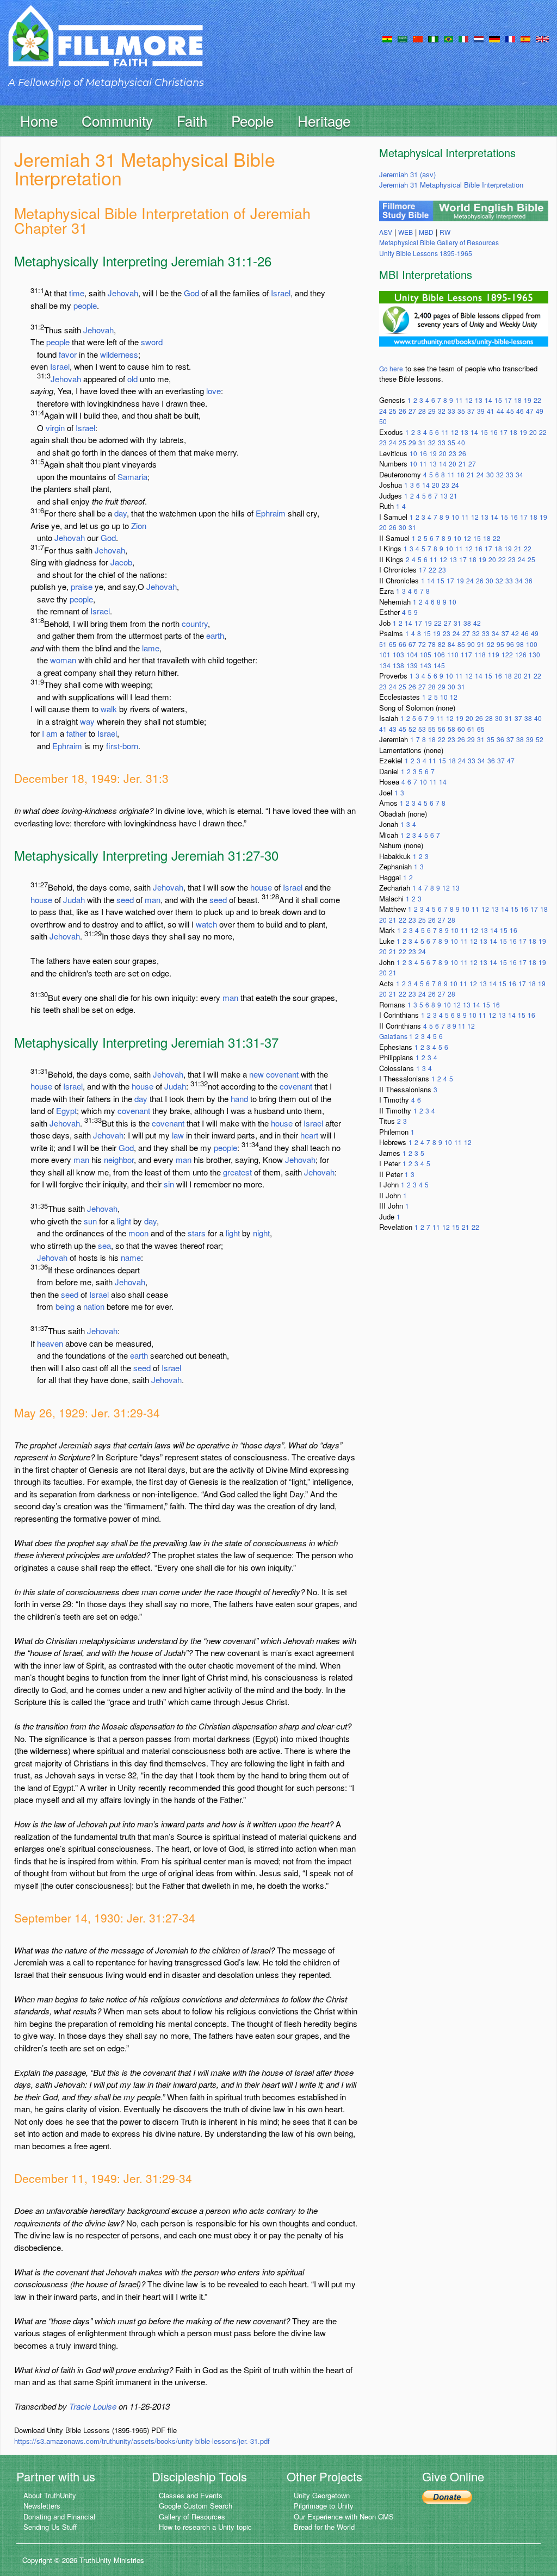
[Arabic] (403, 38)
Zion (139, 525)
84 (451, 644)
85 (461, 644)
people (85, 305)
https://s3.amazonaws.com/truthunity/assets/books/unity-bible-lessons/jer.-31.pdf (142, 2441)
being (65, 1306)
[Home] (106, 45)
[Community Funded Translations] (542, 38)
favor (68, 354)
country (195, 623)
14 (488, 400)
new (256, 1074)
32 (442, 411)
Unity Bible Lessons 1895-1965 (426, 253)
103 (398, 654)
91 (481, 644)
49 (540, 411)
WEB (406, 232)
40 (461, 442)
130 (534, 654)
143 (426, 665)
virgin (55, 428)
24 (383, 411)
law (178, 1135)
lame (151, 648)
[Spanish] (525, 38)
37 (471, 411)
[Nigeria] (433, 38)
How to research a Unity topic (205, 2527)
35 (461, 411)
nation (94, 1306)
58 (451, 729)
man (153, 900)
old (132, 379)
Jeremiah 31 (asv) (407, 174)
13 (479, 400)
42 (477, 623)
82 (442, 644)
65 (393, 644)
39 (481, 411)
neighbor (119, 1159)
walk (109, 709)
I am (50, 733)
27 (412, 411)
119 (494, 654)
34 (519, 474)
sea (104, 1245)
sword (152, 342)
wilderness (119, 354)
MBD (426, 232)
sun (90, 1221)
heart (309, 1135)
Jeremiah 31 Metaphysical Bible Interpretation (451, 185)
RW (445, 232)
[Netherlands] (479, 38)
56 (442, 729)
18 (518, 400)
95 (500, 644)
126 (521, 654)
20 (533, 432)
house (261, 887)
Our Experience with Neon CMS (344, 2516)
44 (500, 411)
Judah (74, 900)
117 (466, 654)
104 (412, 654)
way (87, 721)
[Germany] (494, 38)
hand (239, 1099)
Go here (391, 368)
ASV (386, 232)
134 (385, 665)
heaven (50, 1343)
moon (138, 1233)
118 (480, 654)
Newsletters (42, 2506)
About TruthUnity (50, 2495)
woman (63, 660)
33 (451, 411)
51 (383, 644)
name (131, 1257)
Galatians (394, 1036)
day (120, 513)
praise (82, 586)
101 (385, 654)
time (77, 293)
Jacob (121, 562)
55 (432, 729)
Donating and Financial (59, 2516)
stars (197, 1233)
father (76, 733)
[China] (418, 38)
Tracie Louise (93, 2406)
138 (398, 665)
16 (494, 432)
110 (453, 654)
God (191, 293)
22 (537, 400)
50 (383, 421)
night (261, 1233)
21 (462, 463)
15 (498, 400)
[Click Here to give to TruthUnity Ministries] (447, 2496)
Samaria (132, 477)
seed (125, 900)
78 (432, 644)
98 (520, 644)
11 (459, 400)
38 (467, 623)
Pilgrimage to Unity (324, 2506)
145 (439, 665)
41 (491, 411)
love (213, 391)
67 (412, 644)
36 (529, 580)
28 (422, 411)
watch (206, 924)
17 (508, 400)
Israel (281, 293)
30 (490, 474)
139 (412, 665)
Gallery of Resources (192, 2516)
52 (412, 729)
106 (439, 654)
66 (403, 644)
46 (520, 411)
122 (507, 654)
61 (471, 729)
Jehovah (123, 293)
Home (39, 120)
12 (469, 400)
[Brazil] (448, 38)
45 (510, 411)
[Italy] (463, 38)
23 (383, 442)
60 (461, 729)
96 (510, 644)
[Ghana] (387, 38)
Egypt (66, 1110)
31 (422, 442)
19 (528, 400)
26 (403, 411)
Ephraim (271, 513)
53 (422, 729)
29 (432, 411)
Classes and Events (191, 2495)
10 (413, 453)
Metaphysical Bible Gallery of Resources (439, 242)
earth (215, 635)
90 (471, 644)
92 (491, 644)
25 (393, 411)
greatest (237, 1172)
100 (532, 644)
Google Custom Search (196, 2506)
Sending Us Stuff (50, 2527)
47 (530, 411)
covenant (282, 1074)
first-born (122, 746)
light (124, 1221)
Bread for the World (324, 2527)
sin (169, 1184)
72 (422, 644)
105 (426, 654)
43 (393, 729)
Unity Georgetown (322, 2495)
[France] (510, 38)
